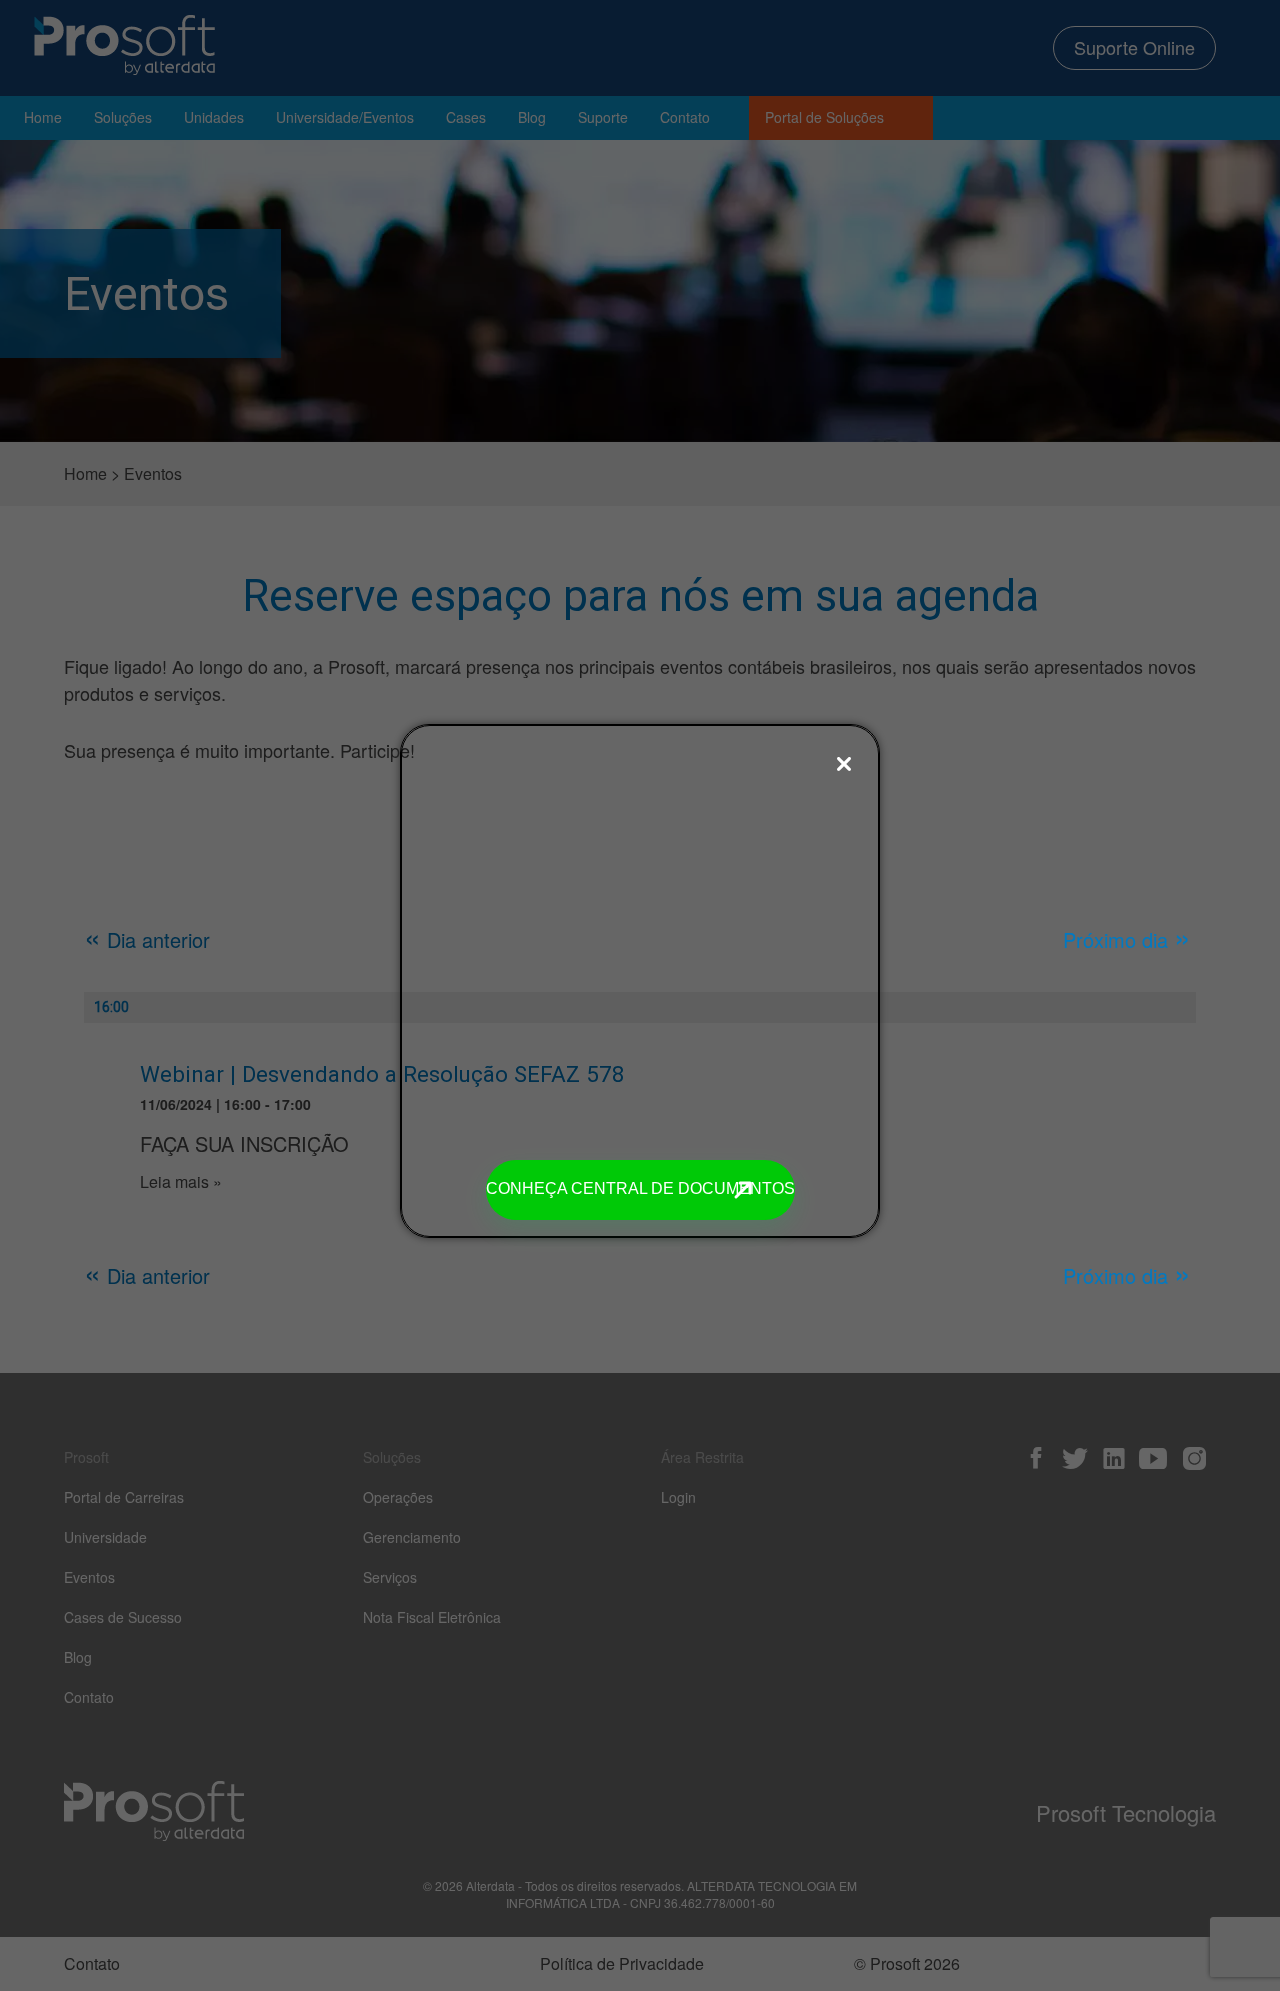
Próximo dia (1127, 939)
